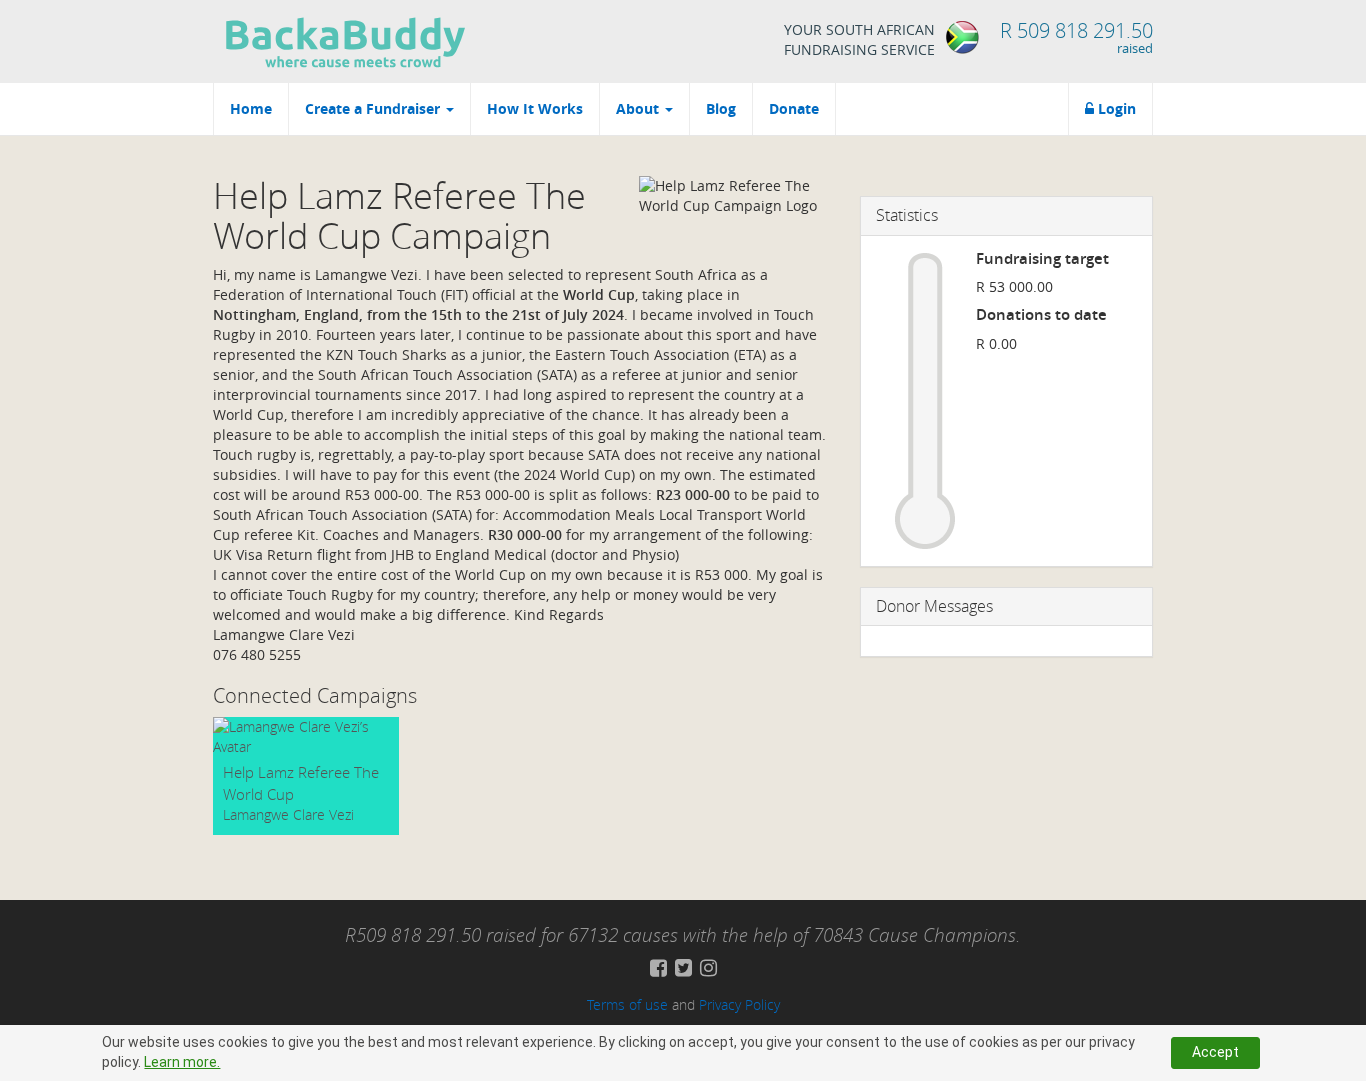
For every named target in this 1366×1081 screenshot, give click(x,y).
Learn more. (182, 1062)
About (639, 108)
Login (1115, 108)
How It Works (535, 108)
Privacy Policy (739, 1004)
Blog (721, 108)
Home (251, 108)
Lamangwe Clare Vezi (288, 814)
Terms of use (627, 1004)
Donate (794, 108)
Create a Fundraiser (374, 108)
